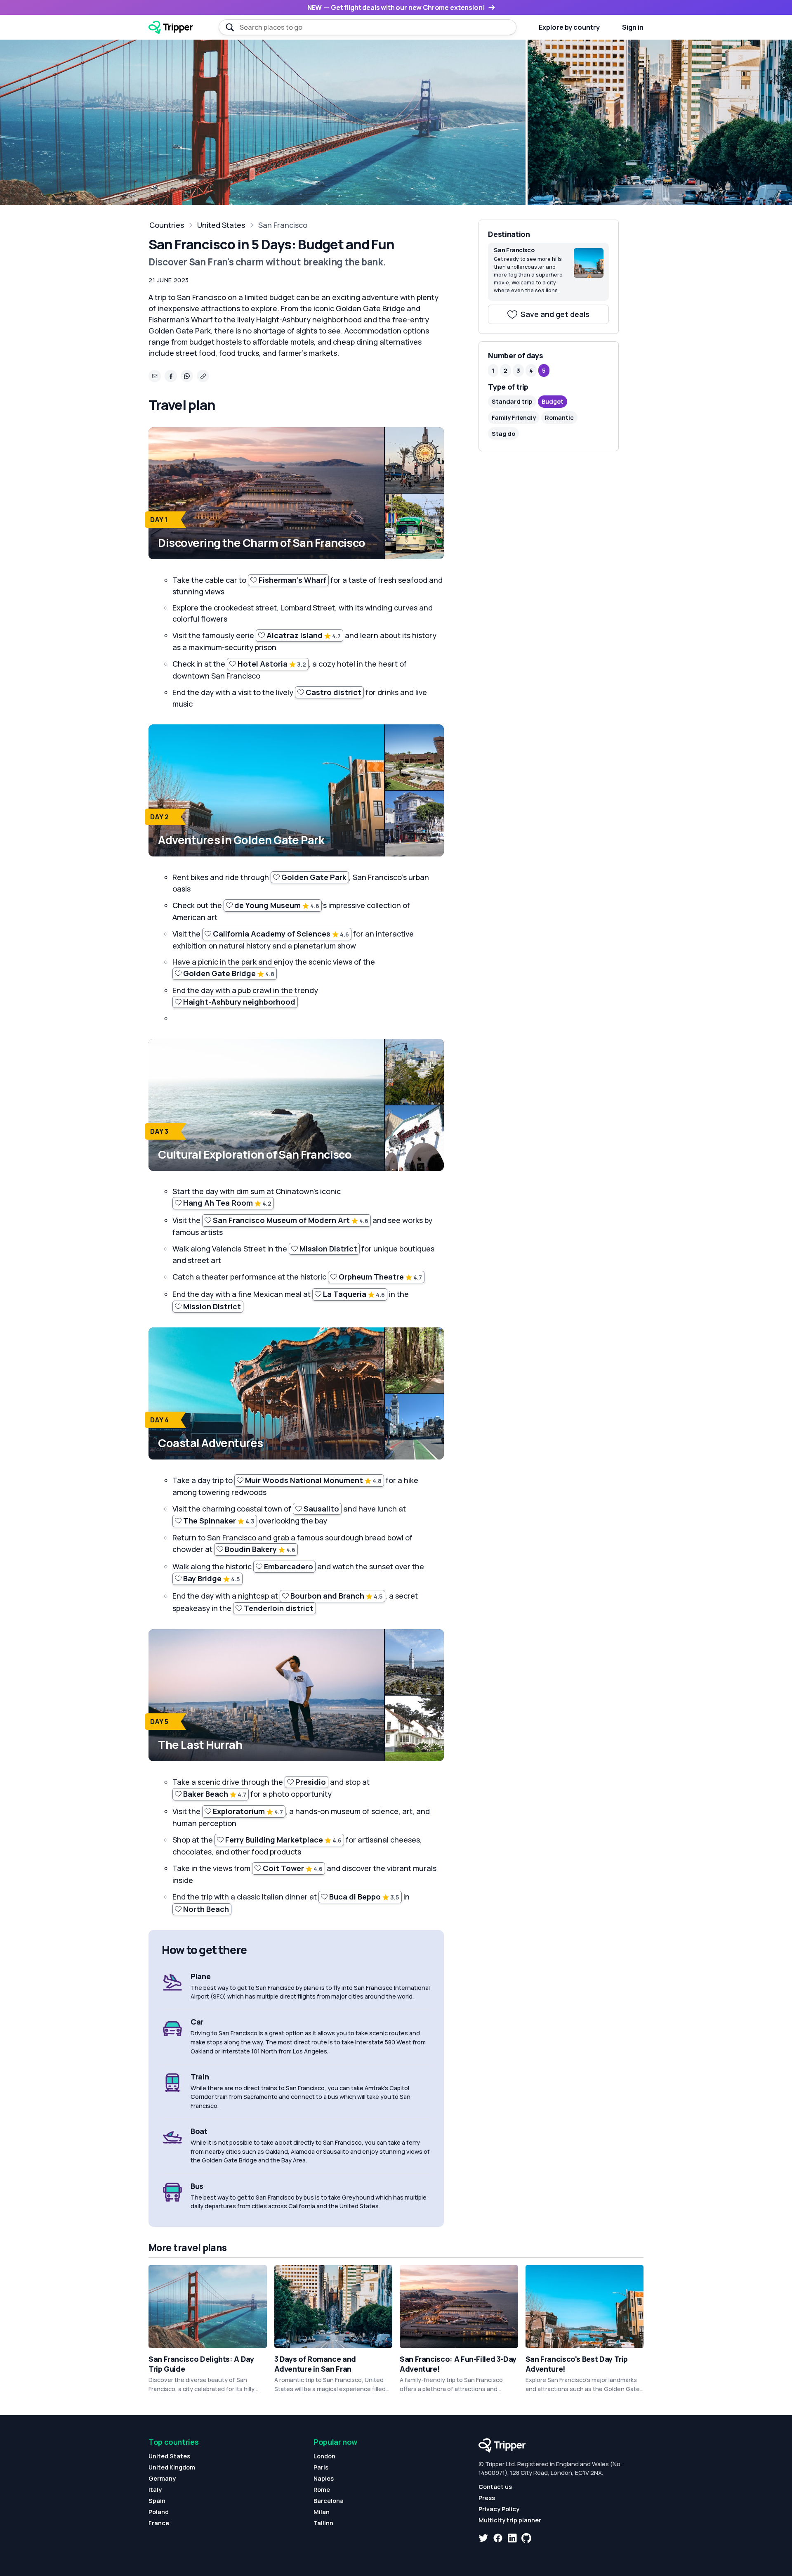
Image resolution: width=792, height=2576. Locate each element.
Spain (157, 2501)
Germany (162, 2478)
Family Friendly (514, 418)
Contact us (495, 2487)
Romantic (559, 418)
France (159, 2523)
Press (487, 2498)
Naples (324, 2478)
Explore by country (569, 27)
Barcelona (329, 2501)
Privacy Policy (499, 2509)
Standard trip (512, 401)
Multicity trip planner (510, 2520)
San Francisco (283, 225)
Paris (321, 2467)
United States (221, 225)
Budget (553, 401)
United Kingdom (172, 2467)
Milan (322, 2512)
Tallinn (323, 2523)
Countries (167, 225)
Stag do (503, 433)
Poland (159, 2512)
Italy (155, 2490)
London (324, 2456)
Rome (322, 2490)
